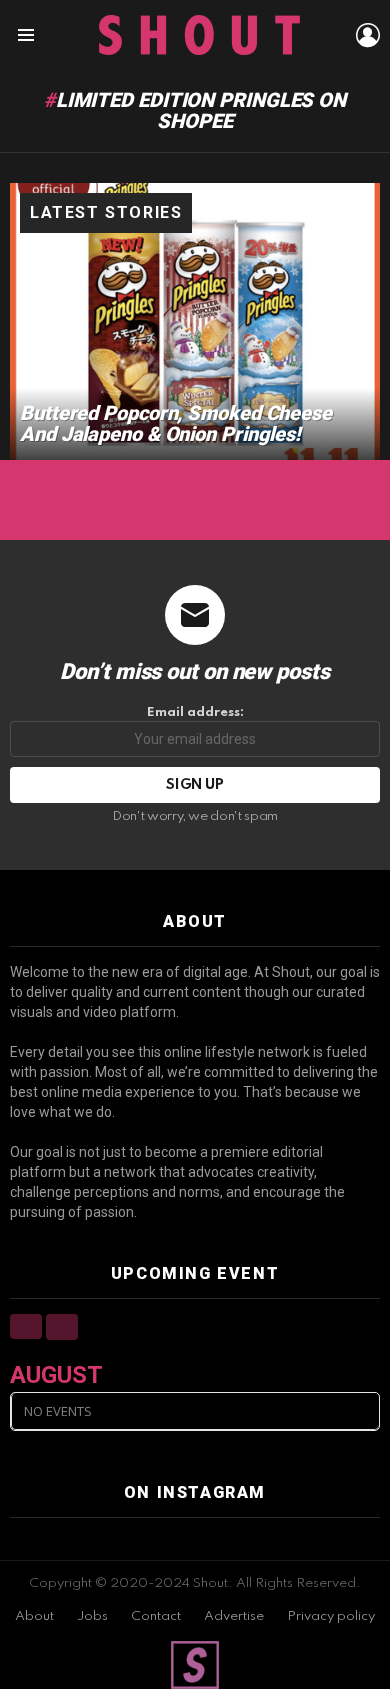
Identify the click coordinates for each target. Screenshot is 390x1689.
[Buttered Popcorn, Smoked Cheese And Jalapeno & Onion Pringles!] (195, 322)
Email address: (195, 712)
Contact (156, 1616)
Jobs (92, 1616)
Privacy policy (331, 1616)
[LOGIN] (368, 35)
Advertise (234, 1616)
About (34, 1616)
